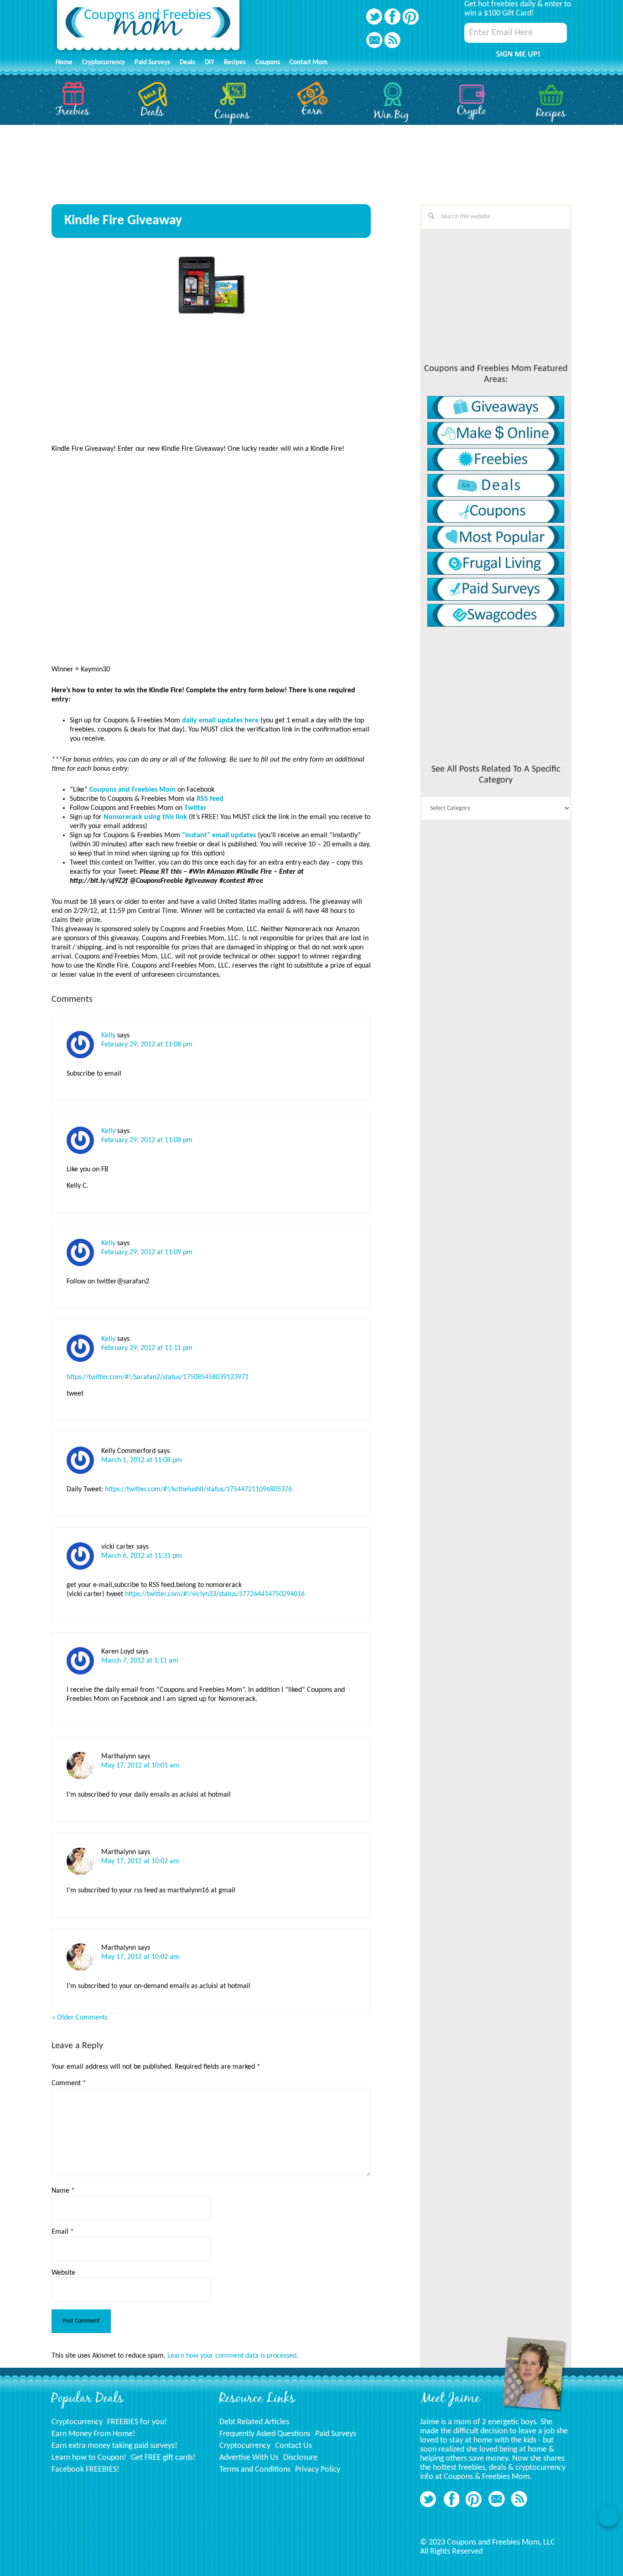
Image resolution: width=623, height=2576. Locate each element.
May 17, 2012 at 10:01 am (140, 1766)
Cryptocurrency (77, 2422)
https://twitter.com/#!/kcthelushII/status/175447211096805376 (198, 1489)
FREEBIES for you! (137, 2422)
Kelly (108, 1036)
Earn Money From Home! (93, 2434)
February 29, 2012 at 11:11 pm (147, 1348)
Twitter (195, 808)
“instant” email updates (219, 835)
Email (63, 2232)
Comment (69, 2083)
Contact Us (293, 2446)
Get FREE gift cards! (163, 2458)
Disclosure (300, 2458)
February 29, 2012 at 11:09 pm (147, 1252)
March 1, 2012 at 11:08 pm (142, 1460)
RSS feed (210, 799)
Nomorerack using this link (145, 817)
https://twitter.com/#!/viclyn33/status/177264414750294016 (215, 1594)
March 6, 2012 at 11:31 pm (142, 1556)
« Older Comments (80, 2018)
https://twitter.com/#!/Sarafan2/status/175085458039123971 (158, 1377)
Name (63, 2191)
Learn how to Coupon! (89, 2458)
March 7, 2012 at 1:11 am (140, 1661)
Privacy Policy (318, 2470)
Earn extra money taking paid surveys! (114, 2446)
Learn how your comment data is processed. (233, 2356)
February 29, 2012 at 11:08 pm (147, 1045)
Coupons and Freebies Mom (148, 28)
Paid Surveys (336, 2434)
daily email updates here (220, 721)
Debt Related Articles (254, 2422)
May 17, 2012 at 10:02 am (140, 1861)
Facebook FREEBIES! (86, 2470)
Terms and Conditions (255, 2470)
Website (63, 2273)
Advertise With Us (249, 2458)
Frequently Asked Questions (265, 2434)
